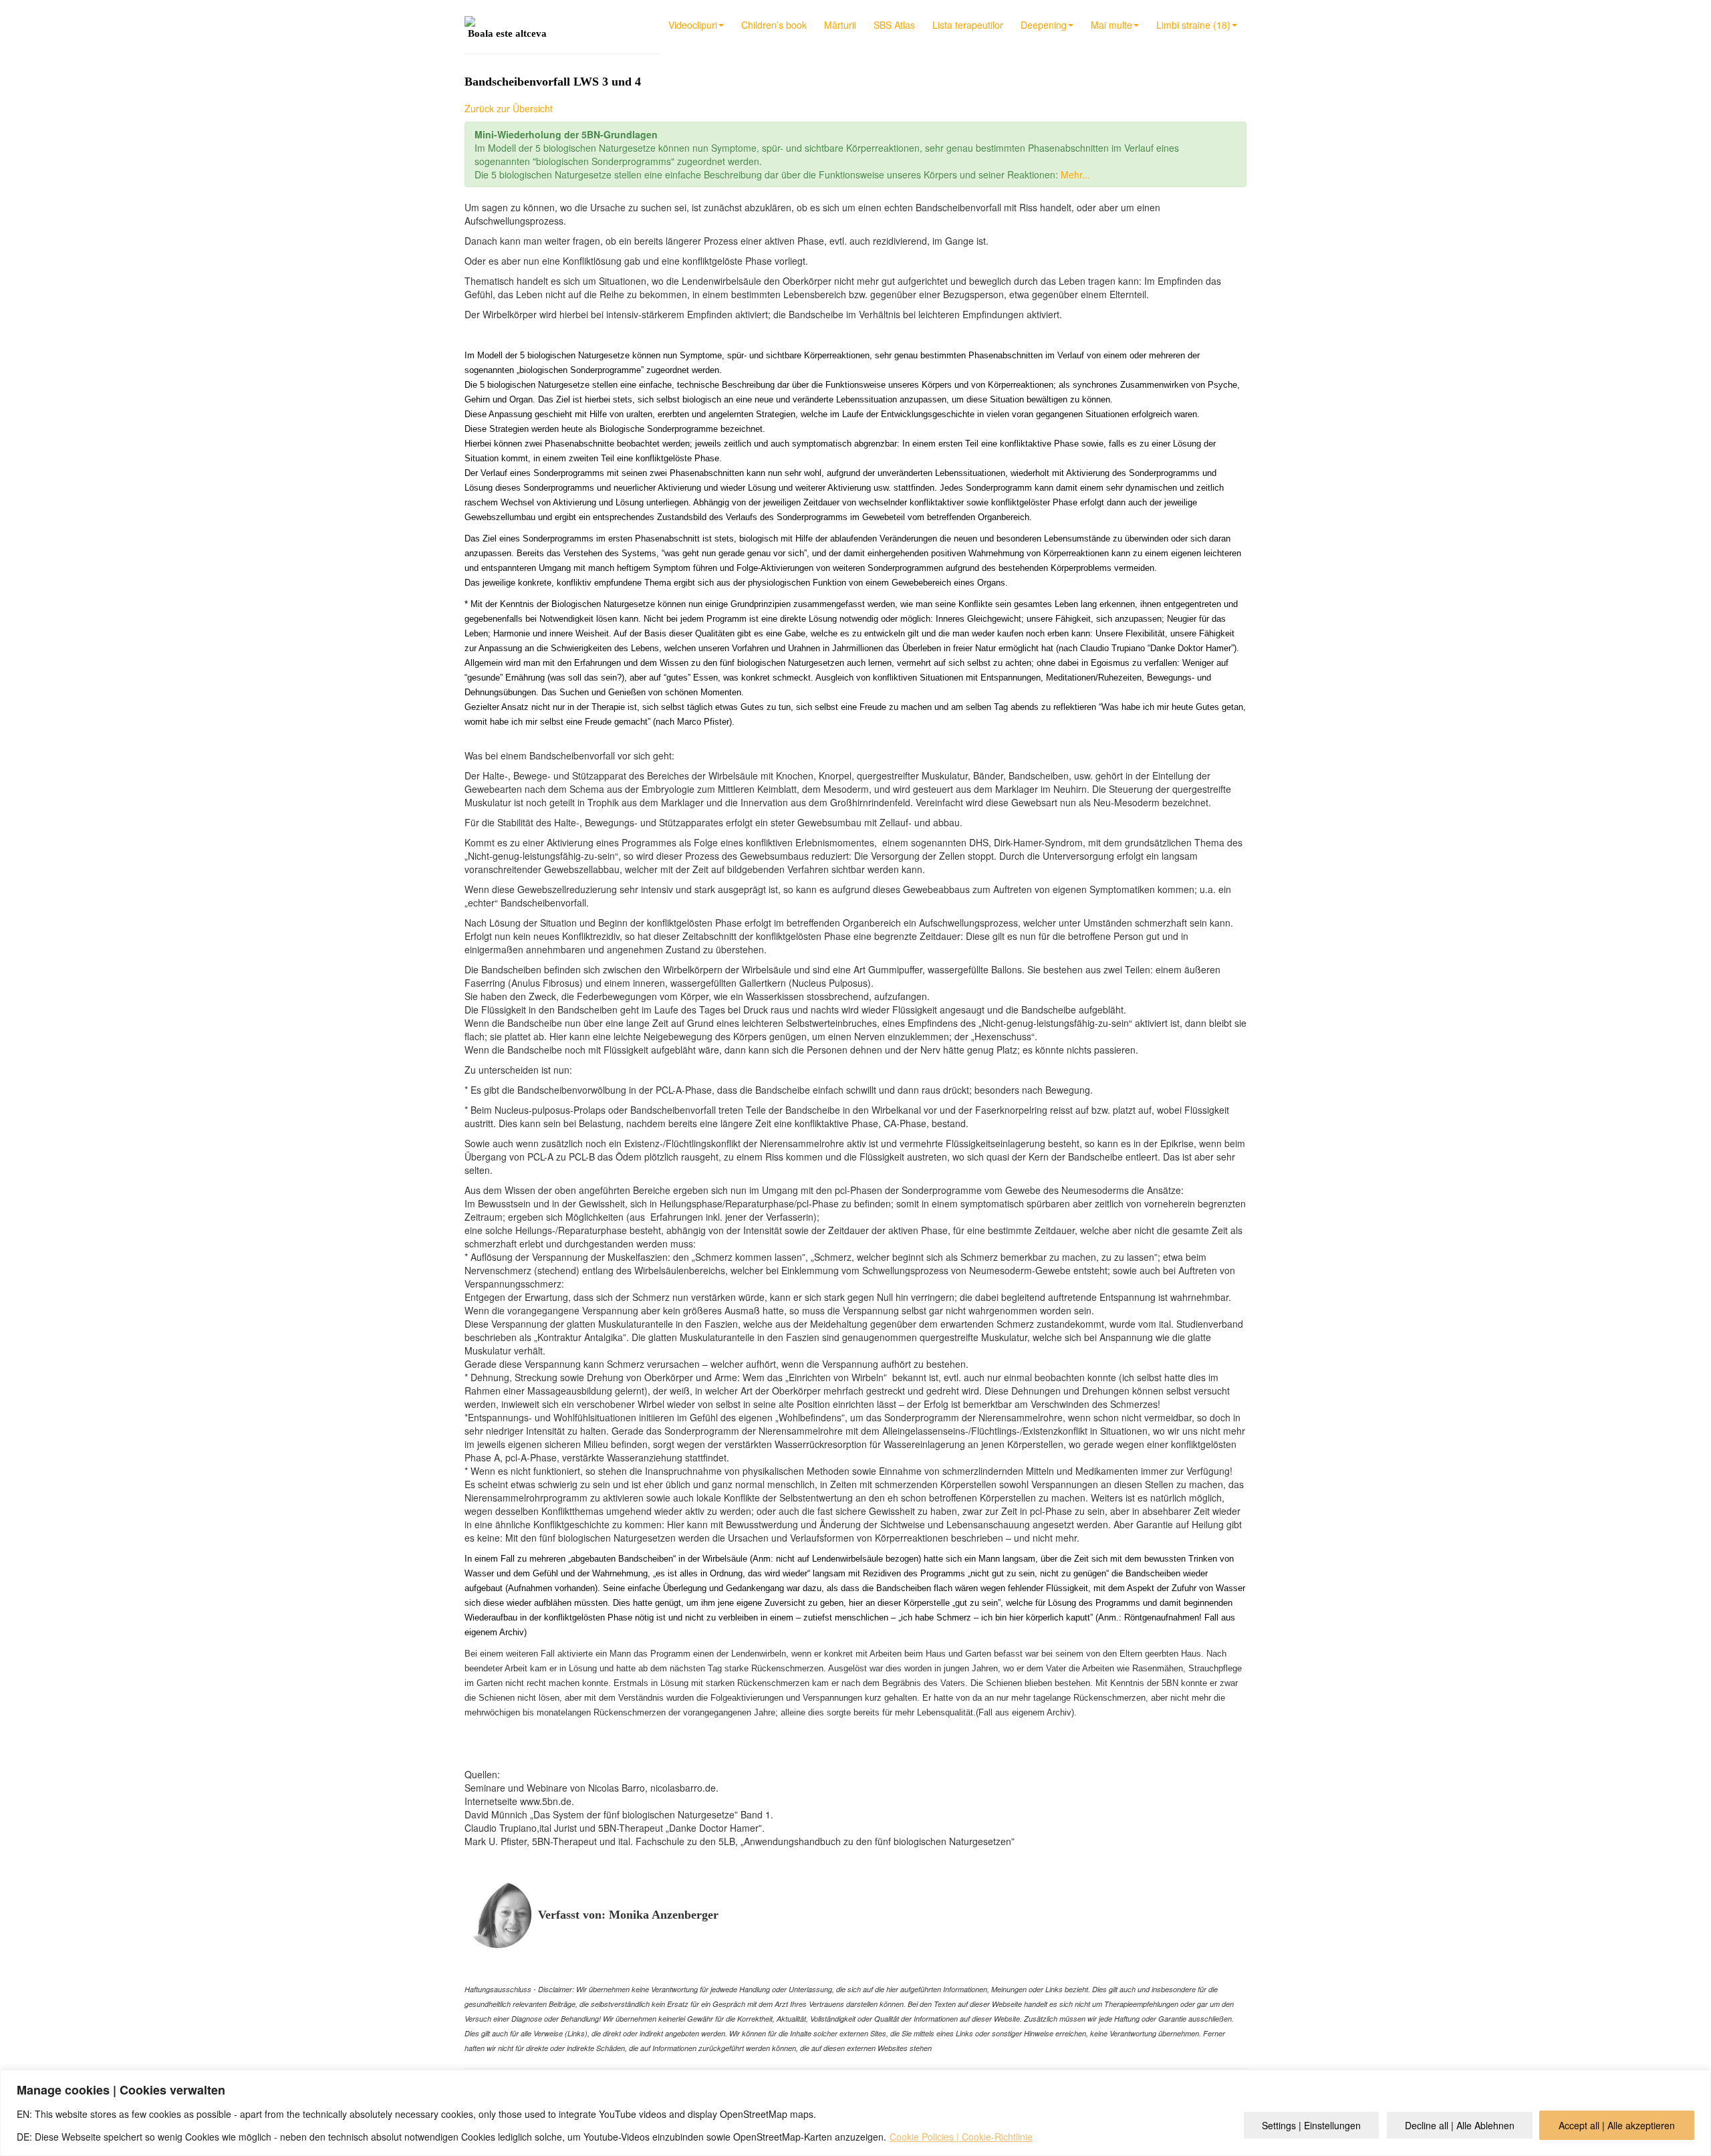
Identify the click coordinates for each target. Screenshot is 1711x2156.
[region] (855, 2113)
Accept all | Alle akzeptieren (1617, 2125)
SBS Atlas (894, 25)
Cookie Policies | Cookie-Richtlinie (961, 2137)
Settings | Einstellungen (1311, 2125)
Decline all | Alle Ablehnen (1460, 2125)
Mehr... (1075, 174)
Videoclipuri (693, 25)
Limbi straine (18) (1193, 25)
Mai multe (1111, 25)
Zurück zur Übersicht (509, 108)
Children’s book (774, 25)
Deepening (1044, 25)
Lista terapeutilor (968, 25)
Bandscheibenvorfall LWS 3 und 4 (553, 82)
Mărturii (840, 25)
